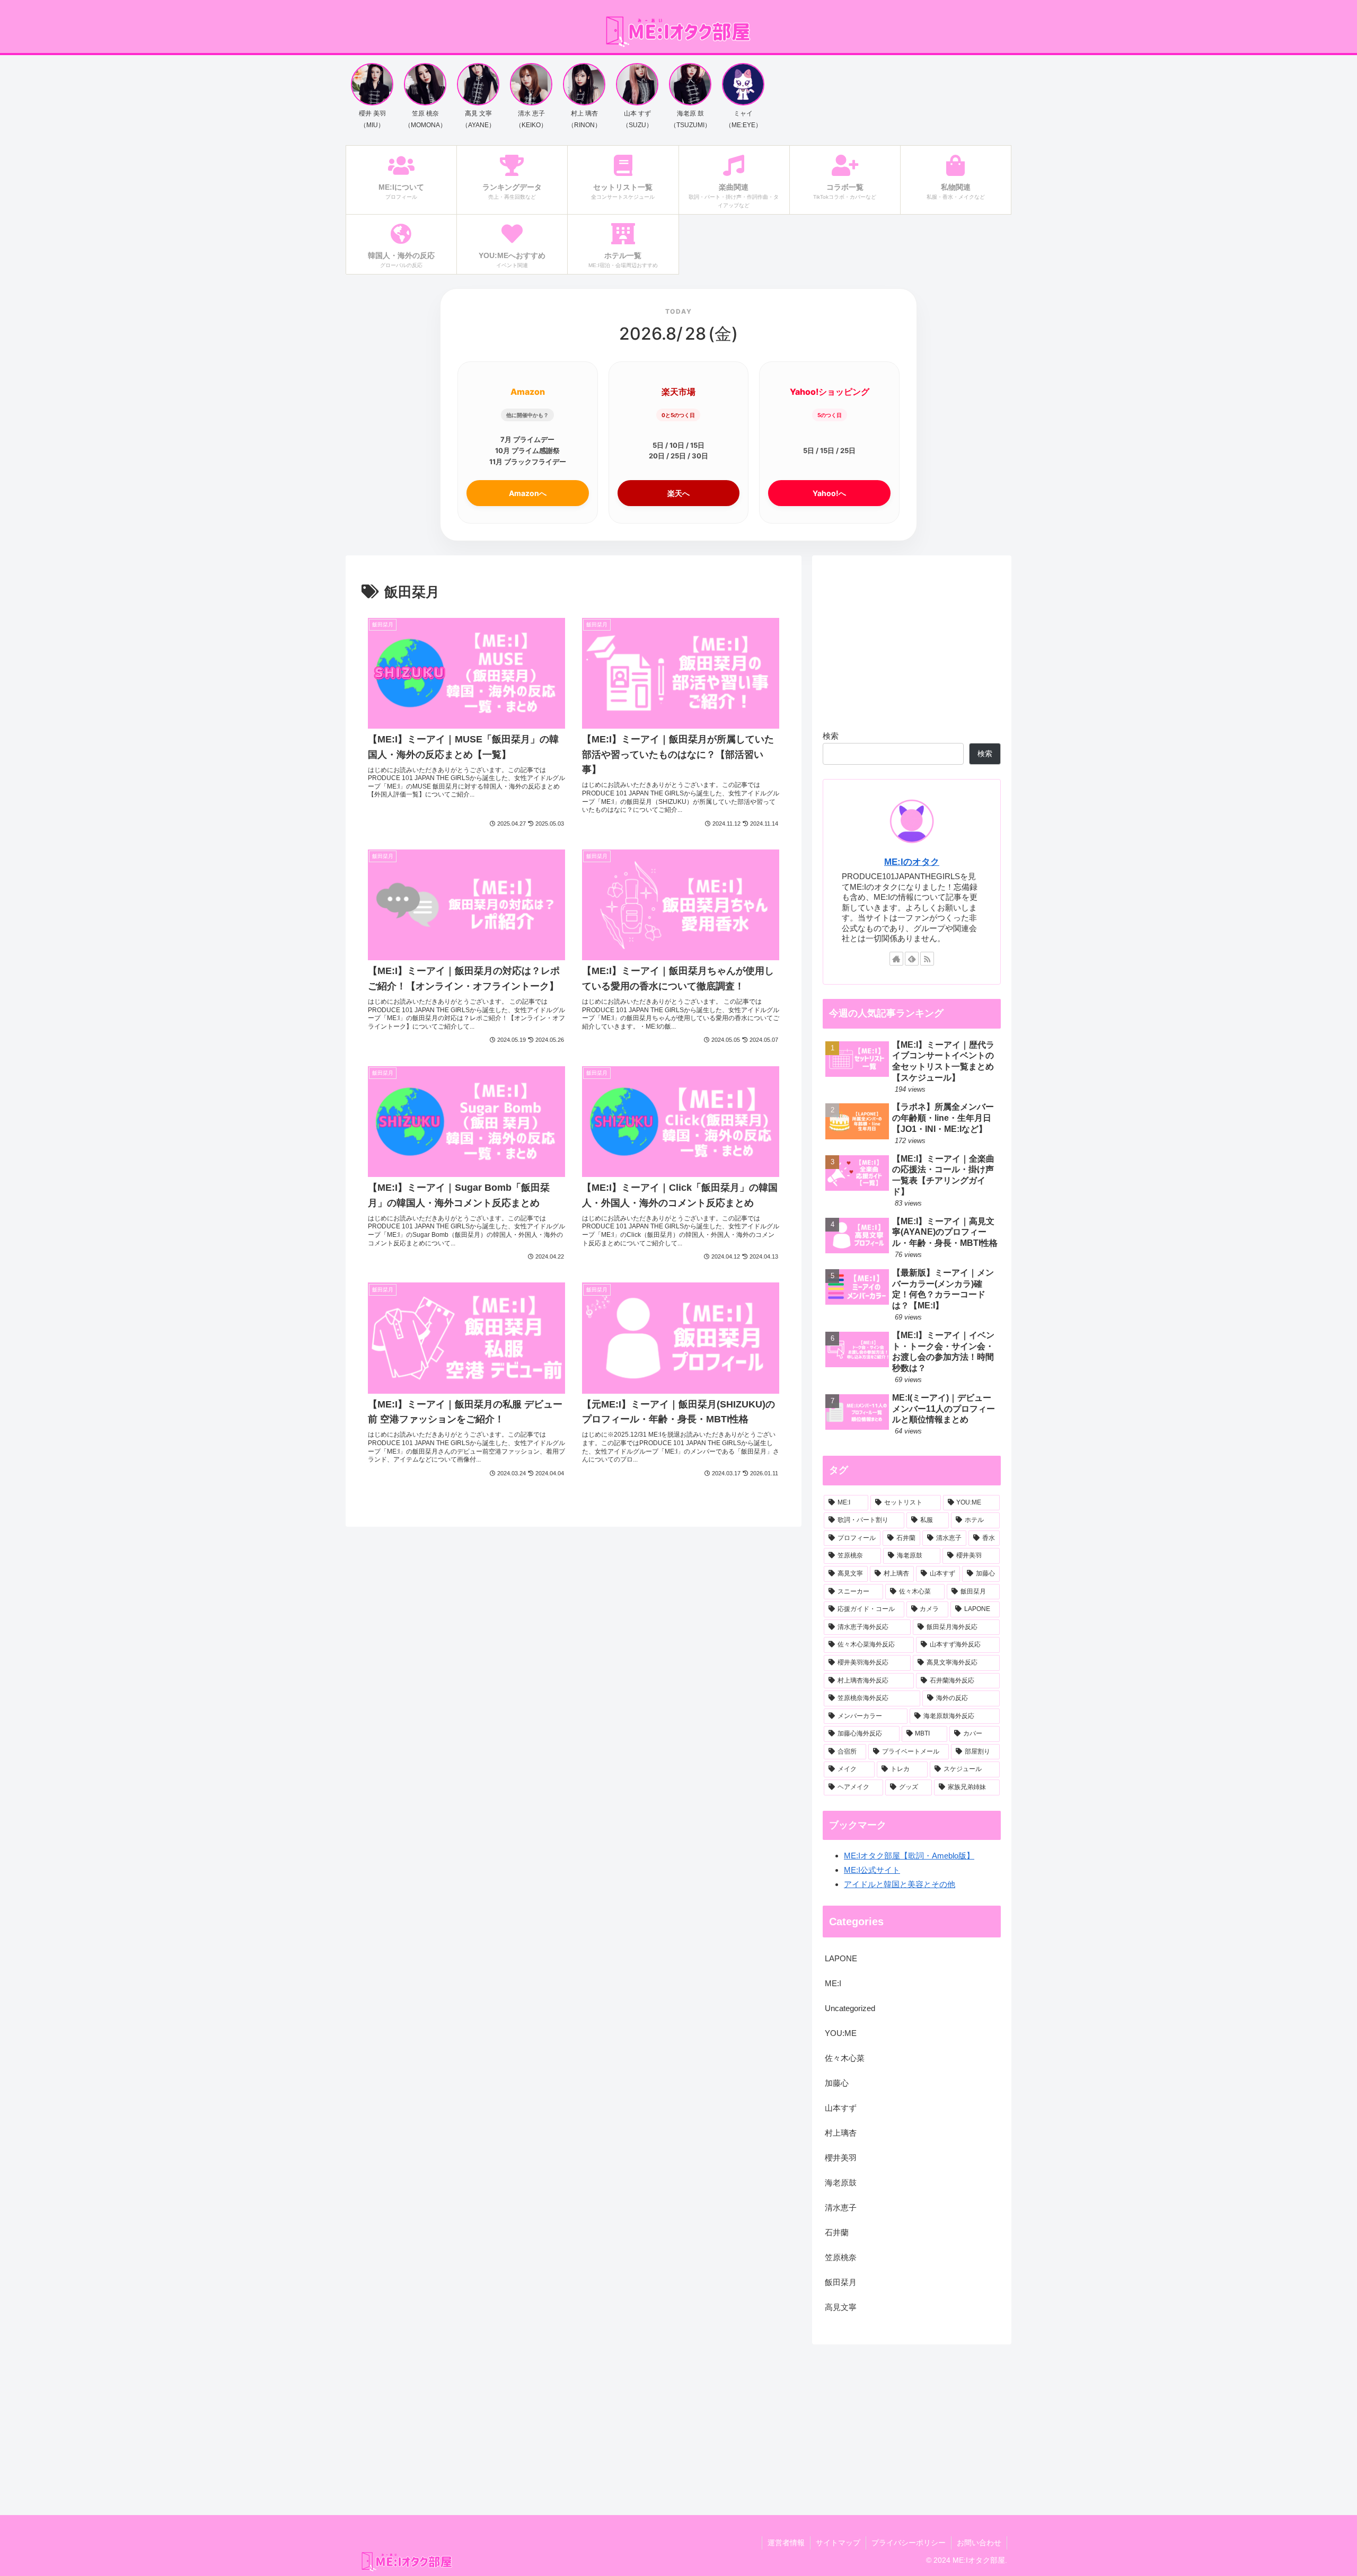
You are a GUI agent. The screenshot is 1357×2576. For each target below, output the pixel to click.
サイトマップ (838, 2543)
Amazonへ (528, 493)
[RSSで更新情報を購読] (927, 959)
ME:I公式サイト (872, 1870)
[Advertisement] (912, 640)
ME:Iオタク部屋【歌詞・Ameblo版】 (909, 1856)
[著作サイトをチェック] (896, 959)
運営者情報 (786, 2543)
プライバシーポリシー (909, 2543)
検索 (831, 736)
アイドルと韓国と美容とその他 (900, 1884)
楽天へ (678, 493)
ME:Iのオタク (912, 862)
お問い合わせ (979, 2543)
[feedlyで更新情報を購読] (912, 959)
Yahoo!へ (829, 493)
